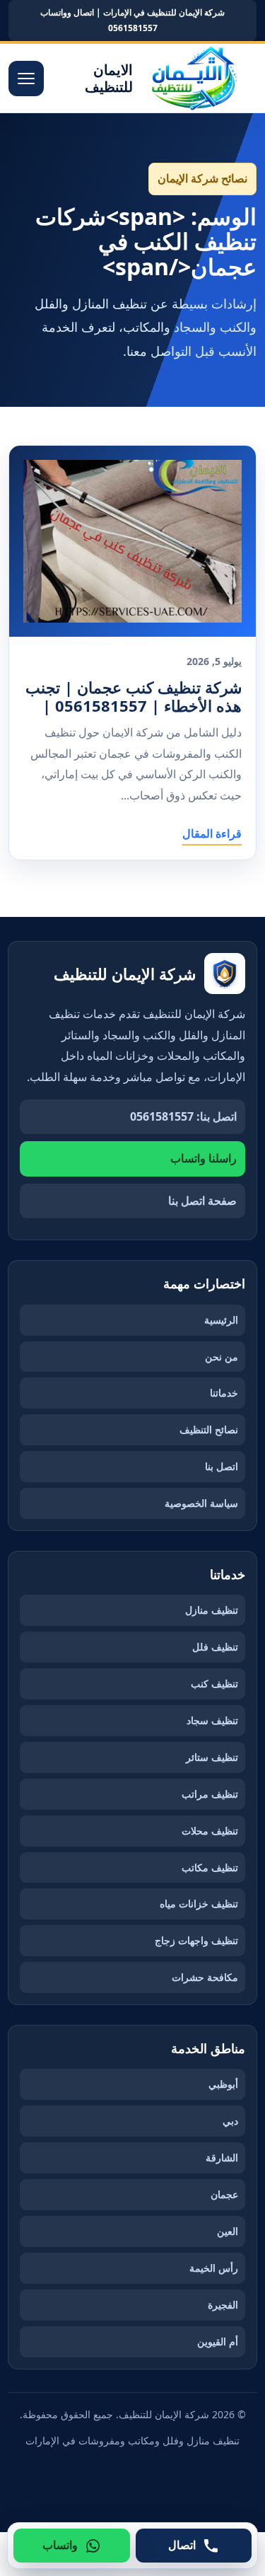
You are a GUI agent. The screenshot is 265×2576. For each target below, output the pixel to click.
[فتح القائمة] (26, 79)
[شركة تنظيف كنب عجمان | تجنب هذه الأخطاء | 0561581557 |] (132, 541)
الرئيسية (221, 1320)
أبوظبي (223, 2084)
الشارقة (222, 2158)
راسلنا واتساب (204, 1158)
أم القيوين (218, 2341)
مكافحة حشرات (205, 1977)
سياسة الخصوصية (201, 1503)
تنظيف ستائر (212, 1757)
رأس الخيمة (214, 2268)
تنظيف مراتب (210, 1794)
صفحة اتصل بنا (202, 1201)
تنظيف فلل (215, 1647)
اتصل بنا (222, 1466)
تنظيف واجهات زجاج (196, 1940)
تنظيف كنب (214, 1683)
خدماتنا (224, 1393)
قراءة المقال (212, 833)
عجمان (224, 2194)
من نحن (222, 1357)
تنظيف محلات (210, 1831)
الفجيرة (223, 2305)
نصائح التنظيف (209, 1429)
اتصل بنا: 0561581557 (183, 1116)
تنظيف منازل (212, 1610)
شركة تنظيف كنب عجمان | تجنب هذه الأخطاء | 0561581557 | (134, 697)
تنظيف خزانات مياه (199, 1904)
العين (228, 2231)
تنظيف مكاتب (210, 1867)
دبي (230, 2121)
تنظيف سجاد (212, 1720)
